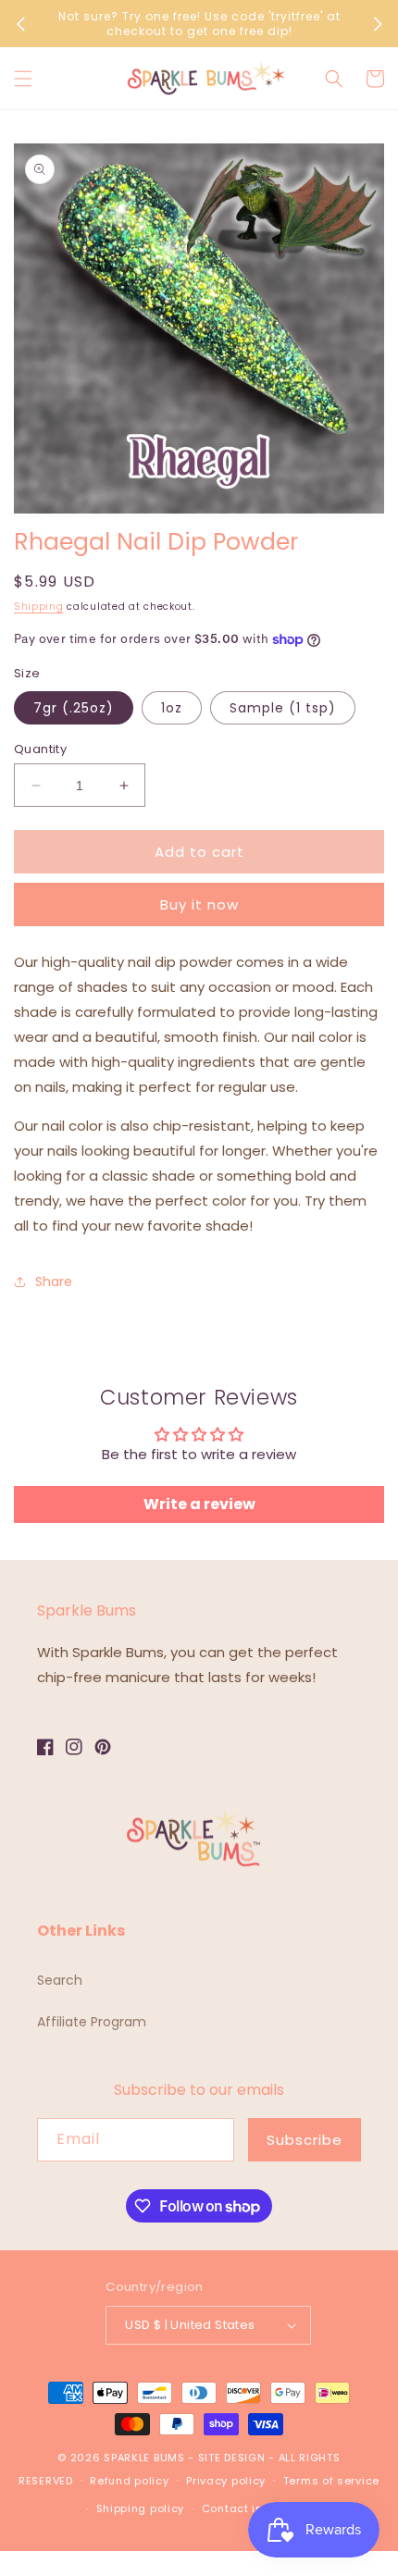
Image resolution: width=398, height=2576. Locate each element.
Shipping (39, 607)
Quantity (40, 749)
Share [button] (54, 1282)
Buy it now (199, 904)
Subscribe (305, 2140)
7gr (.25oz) (74, 708)
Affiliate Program (92, 2022)
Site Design (232, 2458)
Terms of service (331, 2481)
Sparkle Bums (144, 2458)
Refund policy (129, 2481)
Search (60, 1980)
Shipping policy (141, 2508)
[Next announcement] (378, 24)
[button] (23, 79)
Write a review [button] (199, 1504)
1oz (172, 708)
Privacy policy (226, 2481)
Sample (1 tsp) (283, 708)
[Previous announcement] (20, 24)
